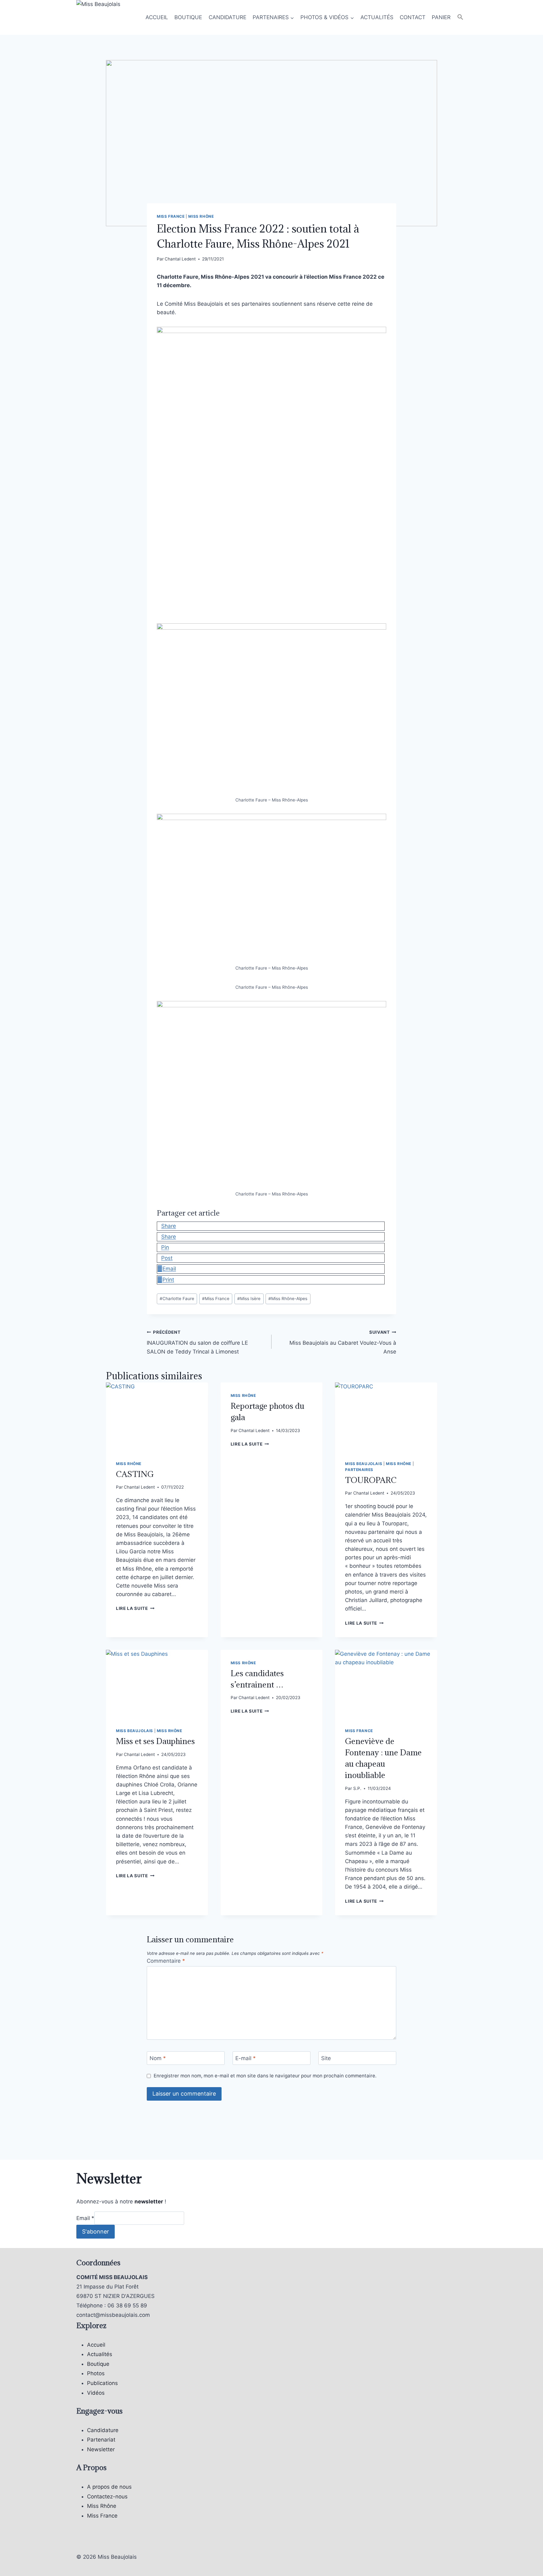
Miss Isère (249, 1299)
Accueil (96, 2345)
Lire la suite (135, 1608)
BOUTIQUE (188, 17)
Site (326, 2058)
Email (85, 2218)
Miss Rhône (201, 216)
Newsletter (101, 2449)
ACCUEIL (157, 17)
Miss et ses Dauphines (155, 1741)
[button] (460, 17)
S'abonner (96, 2231)
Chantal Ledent (180, 259)
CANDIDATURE (228, 17)
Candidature (103, 2430)
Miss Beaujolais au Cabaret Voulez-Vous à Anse (343, 1342)
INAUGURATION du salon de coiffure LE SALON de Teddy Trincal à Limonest (197, 1342)
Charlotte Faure (177, 1299)
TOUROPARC (371, 1480)
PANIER (441, 17)
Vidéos (96, 2393)
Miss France (171, 216)
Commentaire (166, 1961)
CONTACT (413, 17)
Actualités (100, 2354)
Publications (102, 2383)
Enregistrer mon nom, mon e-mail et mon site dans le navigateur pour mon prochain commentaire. (265, 2076)
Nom (158, 2058)
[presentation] (157, 1416)
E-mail (246, 2058)
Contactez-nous (107, 2497)
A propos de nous (109, 2487)
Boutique (98, 2364)
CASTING (135, 1474)
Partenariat (101, 2440)
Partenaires (359, 1470)
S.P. (357, 1788)
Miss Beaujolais (364, 1464)
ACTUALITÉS (377, 17)
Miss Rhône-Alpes (288, 1299)
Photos (96, 2373)
